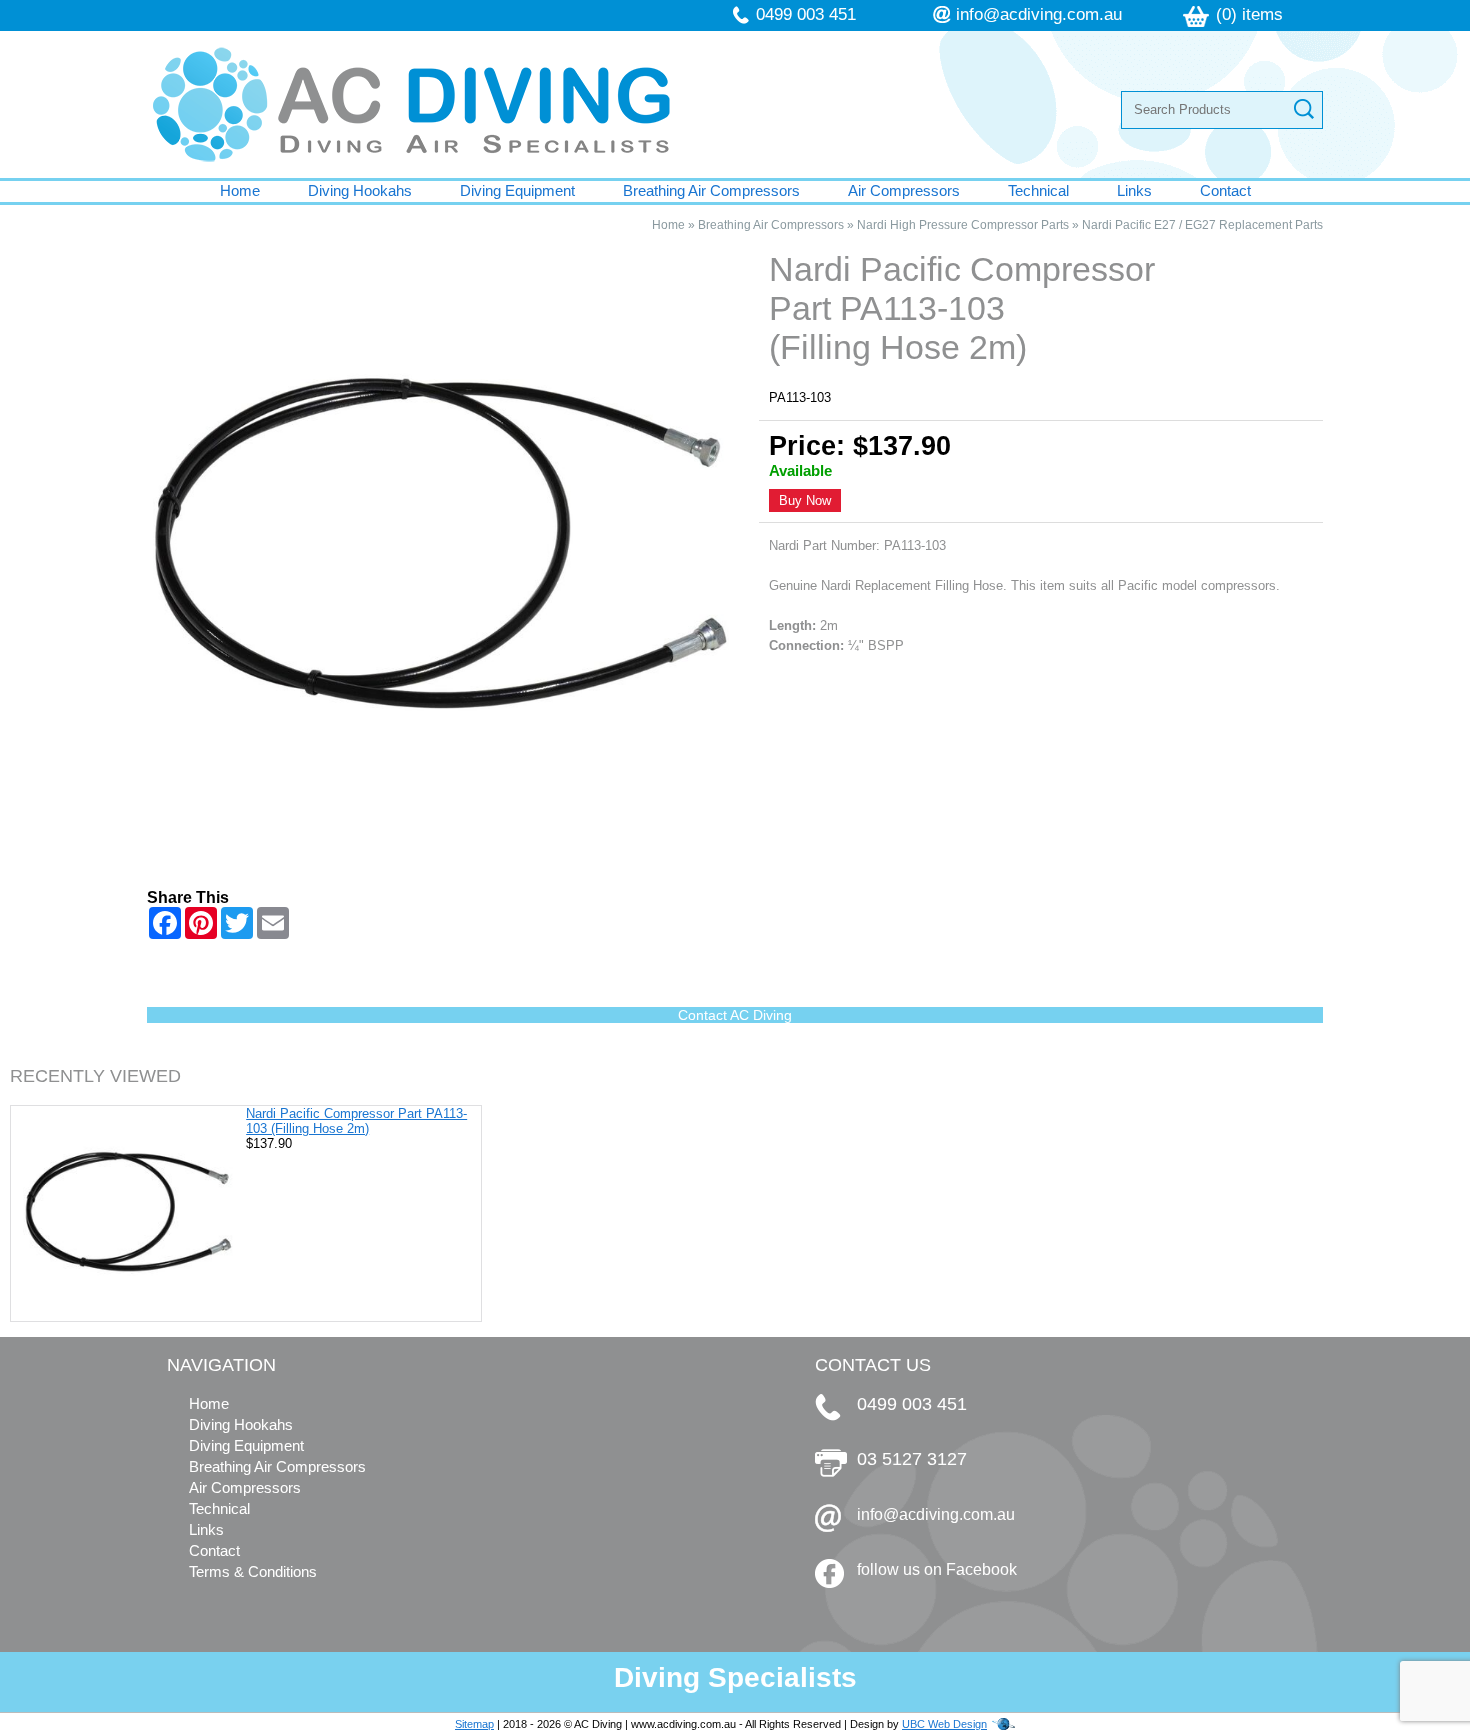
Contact (1225, 190)
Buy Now (805, 500)
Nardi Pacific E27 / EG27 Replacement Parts (1202, 225)
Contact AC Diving (735, 1015)
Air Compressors (904, 190)
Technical (1038, 190)
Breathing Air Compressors (711, 190)
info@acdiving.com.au (1039, 14)
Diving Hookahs (360, 190)
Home (240, 190)
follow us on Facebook (937, 1569)
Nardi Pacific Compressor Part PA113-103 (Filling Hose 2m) (356, 1121)
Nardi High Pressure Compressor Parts (963, 225)
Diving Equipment (517, 190)
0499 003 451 (806, 14)
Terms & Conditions (253, 1571)
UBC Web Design (944, 1724)
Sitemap (474, 1724)
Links (1134, 190)
